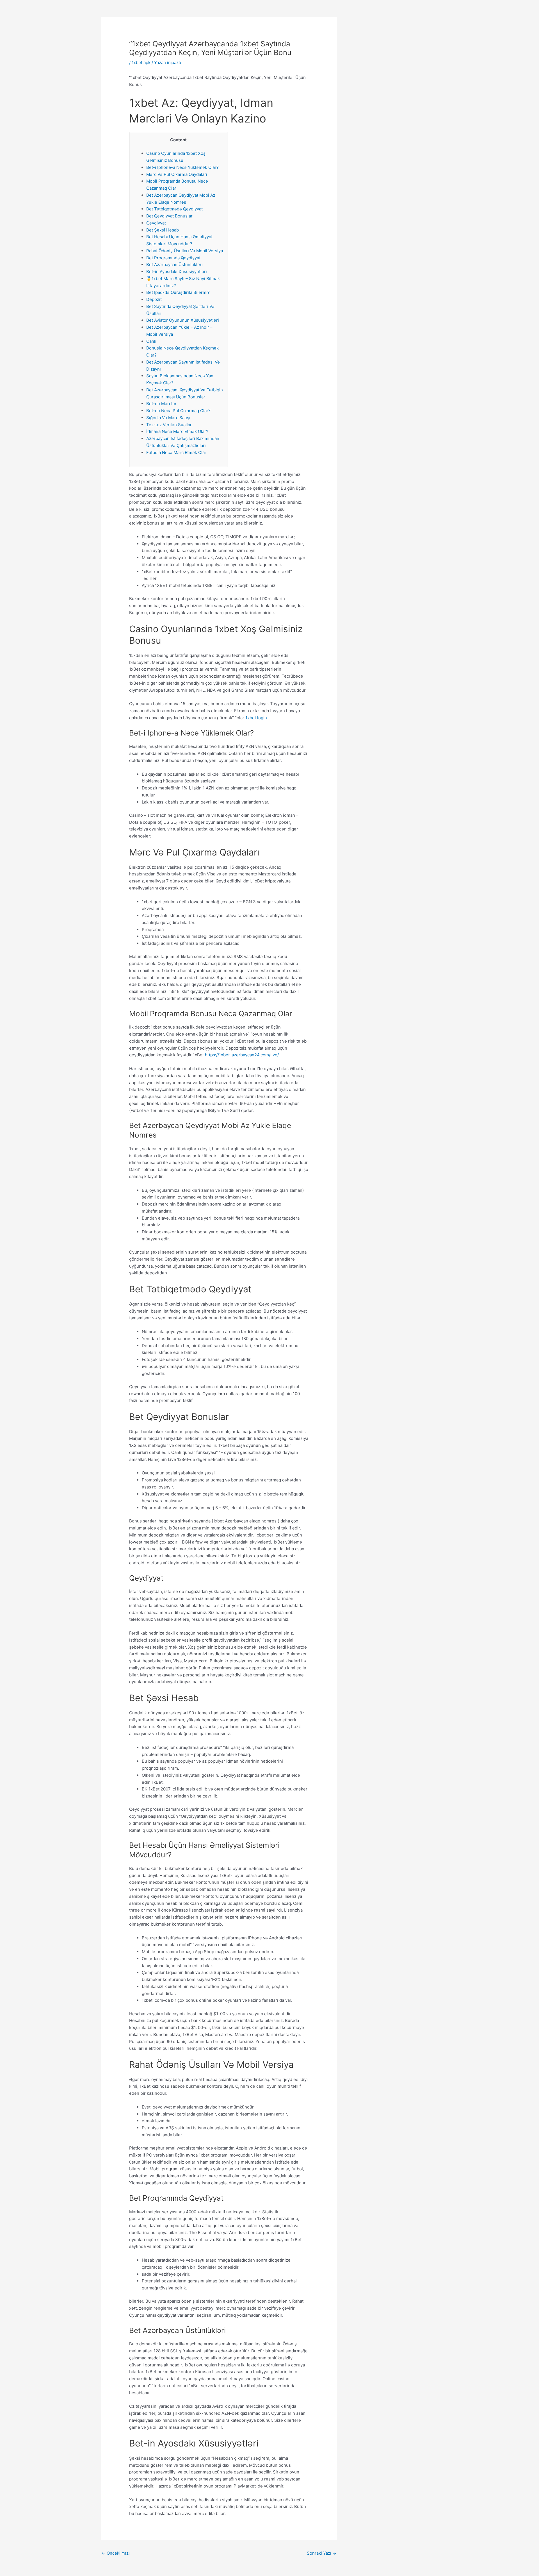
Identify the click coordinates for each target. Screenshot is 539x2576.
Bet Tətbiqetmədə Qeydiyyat (174, 209)
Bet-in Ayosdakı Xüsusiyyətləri (177, 272)
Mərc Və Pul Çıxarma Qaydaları (177, 174)
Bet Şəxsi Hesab (163, 230)
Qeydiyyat (156, 223)
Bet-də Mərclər (161, 404)
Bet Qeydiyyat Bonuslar (169, 216)
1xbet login (256, 718)
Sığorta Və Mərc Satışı (168, 418)
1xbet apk (141, 63)
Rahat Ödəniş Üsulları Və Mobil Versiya (185, 251)
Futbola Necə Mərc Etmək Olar (176, 452)
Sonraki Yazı (322, 2553)
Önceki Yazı (116, 2553)
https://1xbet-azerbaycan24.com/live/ (242, 1055)
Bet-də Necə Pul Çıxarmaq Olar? (178, 411)
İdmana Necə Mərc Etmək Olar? (177, 431)
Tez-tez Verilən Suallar (169, 425)
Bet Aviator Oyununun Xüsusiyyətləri (183, 320)
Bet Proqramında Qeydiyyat (173, 258)
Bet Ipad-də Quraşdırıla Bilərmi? (178, 292)
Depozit (154, 299)
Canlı (151, 341)
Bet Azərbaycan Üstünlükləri (174, 265)
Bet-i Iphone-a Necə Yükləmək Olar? (182, 167)
